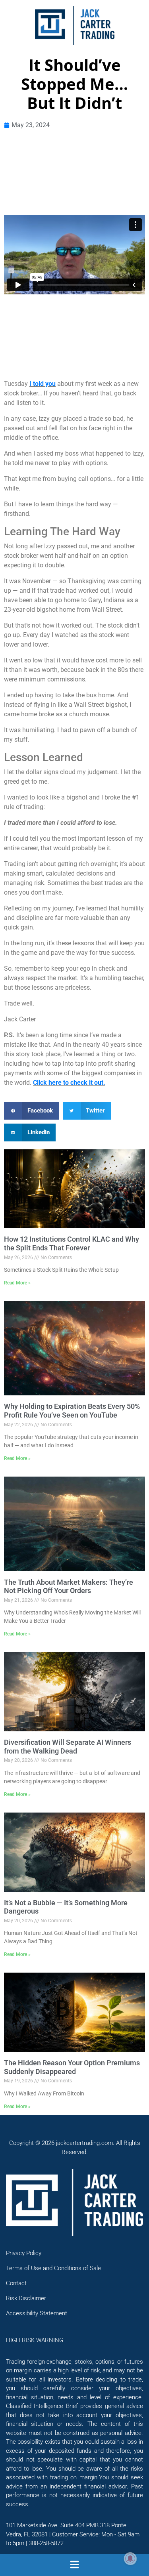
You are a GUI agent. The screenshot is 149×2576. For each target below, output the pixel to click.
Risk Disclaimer (26, 2298)
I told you (43, 384)
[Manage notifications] (130, 2559)
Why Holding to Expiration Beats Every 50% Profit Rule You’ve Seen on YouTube (72, 1411)
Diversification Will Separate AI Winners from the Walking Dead (68, 1747)
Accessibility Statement (37, 2313)
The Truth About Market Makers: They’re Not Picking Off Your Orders (69, 1587)
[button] (31, 1111)
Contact (16, 2283)
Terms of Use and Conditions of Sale (53, 2268)
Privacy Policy (24, 2253)
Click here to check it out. (69, 1083)
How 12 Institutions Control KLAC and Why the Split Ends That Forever (72, 1243)
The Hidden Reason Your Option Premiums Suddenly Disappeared (72, 2067)
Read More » (17, 1283)
